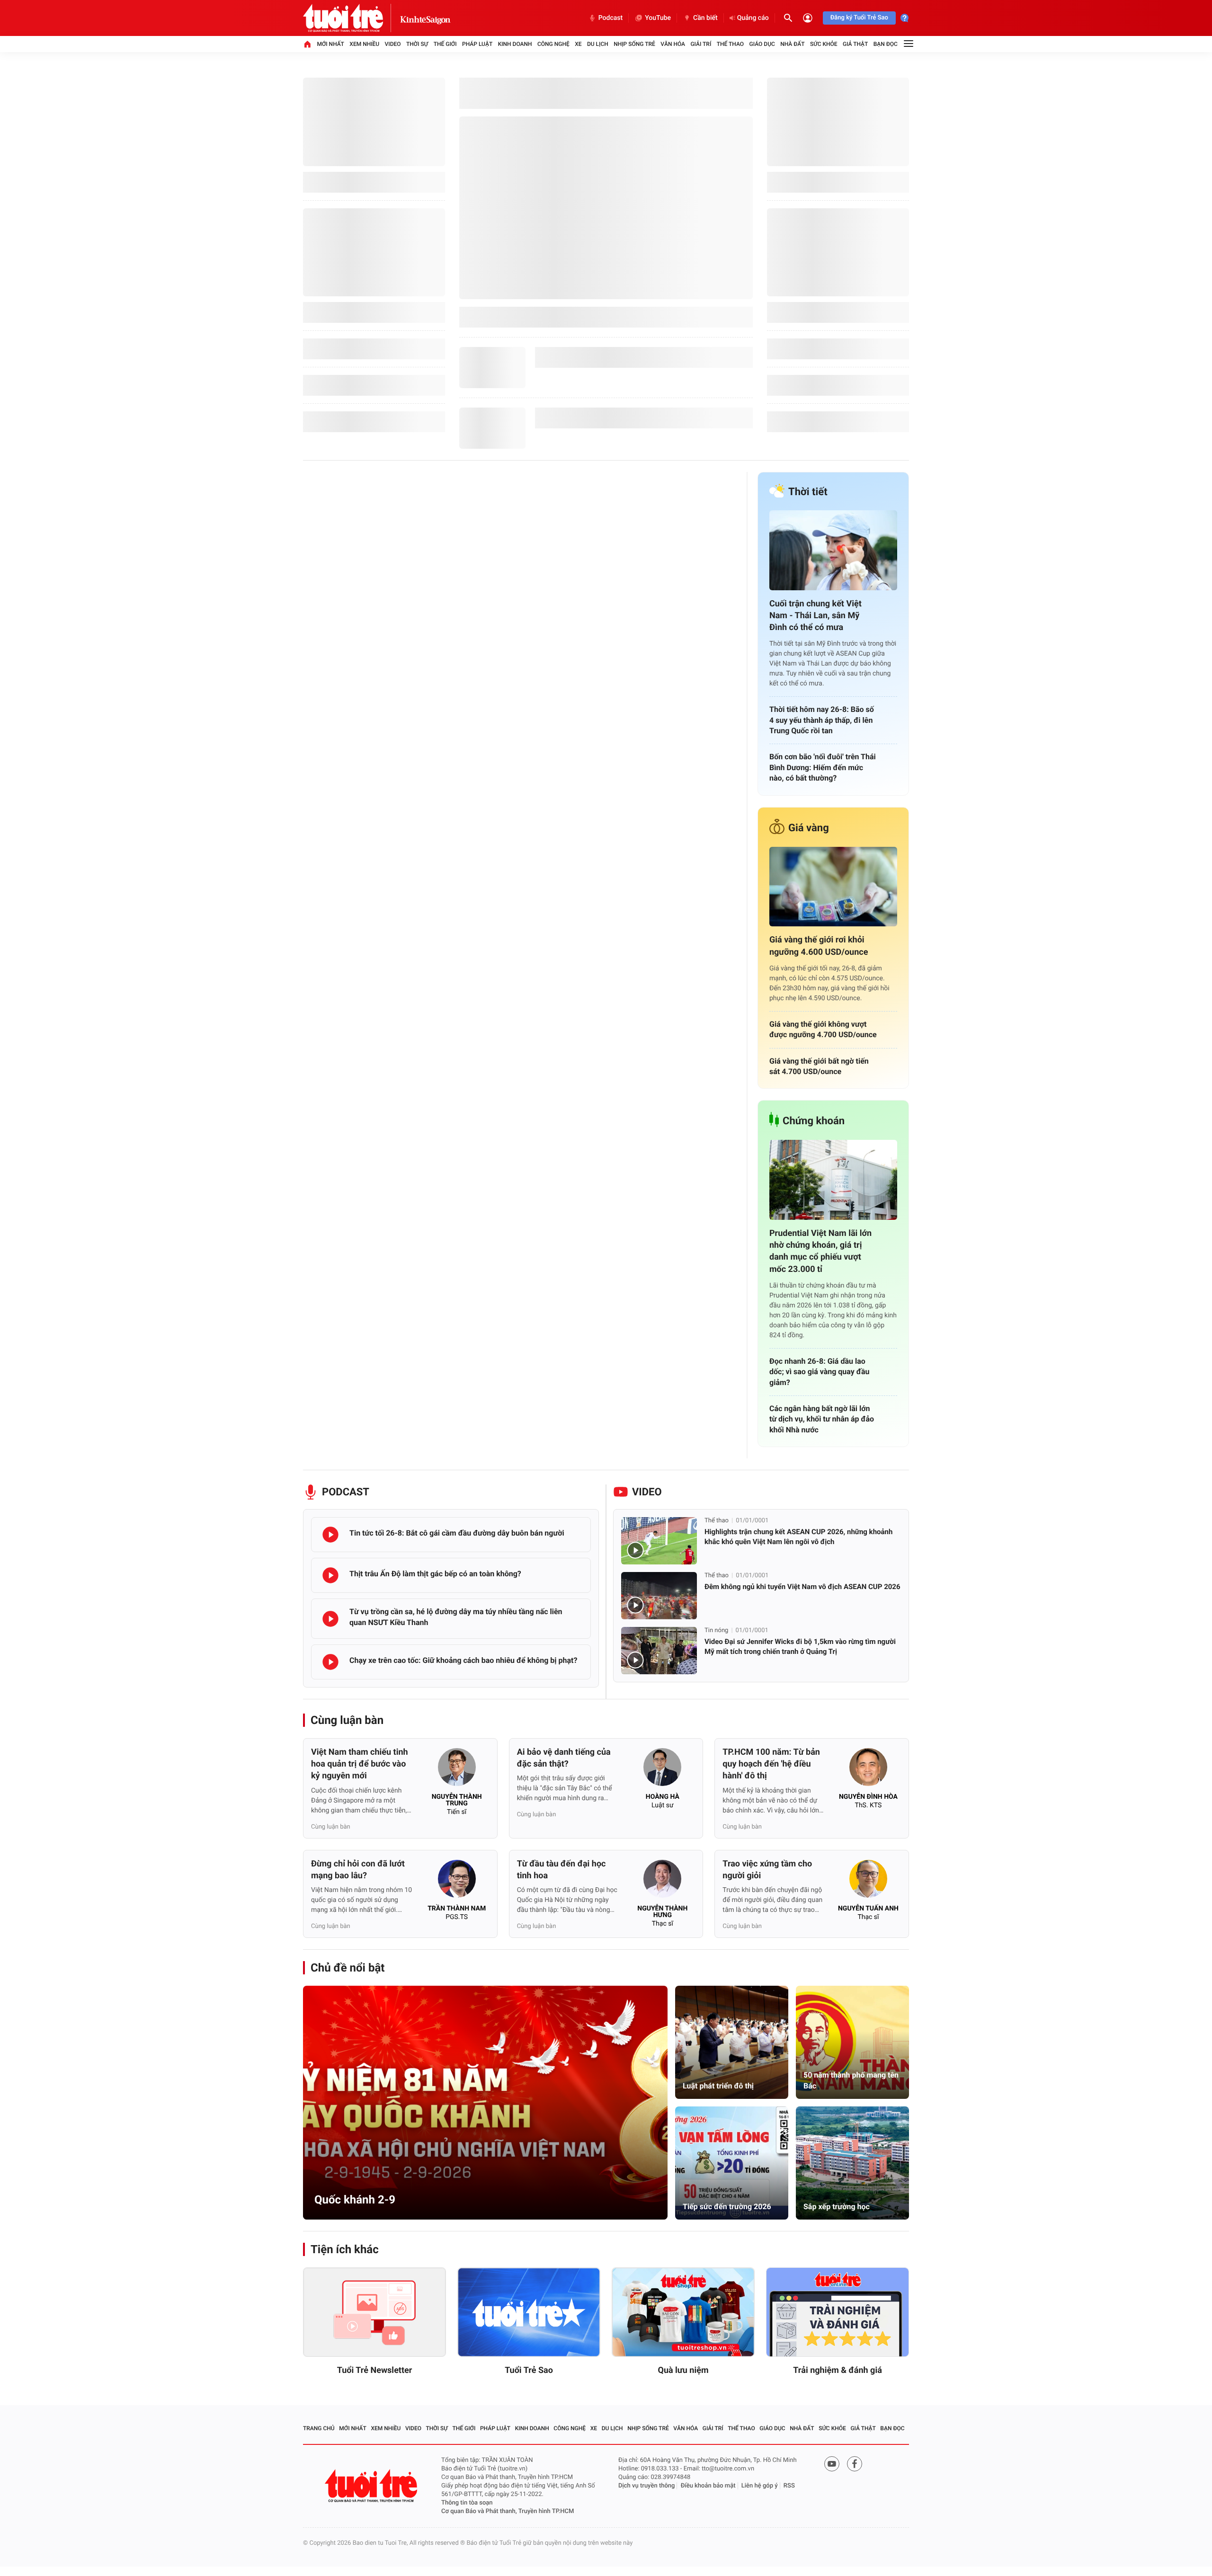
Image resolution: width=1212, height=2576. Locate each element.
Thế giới (445, 44)
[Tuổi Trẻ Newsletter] (374, 2312)
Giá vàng (809, 828)
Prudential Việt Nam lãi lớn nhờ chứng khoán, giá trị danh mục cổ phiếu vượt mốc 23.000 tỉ (820, 1251)
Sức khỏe (824, 44)
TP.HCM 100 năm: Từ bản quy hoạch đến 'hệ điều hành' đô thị (771, 1764)
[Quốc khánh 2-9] (485, 2103)
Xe (578, 44)
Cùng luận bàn (347, 1720)
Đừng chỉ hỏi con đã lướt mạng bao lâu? (358, 1870)
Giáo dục (762, 44)
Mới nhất (330, 44)
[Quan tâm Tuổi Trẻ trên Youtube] (832, 2464)
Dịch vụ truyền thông (646, 2486)
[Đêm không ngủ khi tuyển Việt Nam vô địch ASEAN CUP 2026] (659, 1596)
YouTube (658, 18)
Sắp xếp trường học (837, 2207)
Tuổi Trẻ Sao (529, 2370)
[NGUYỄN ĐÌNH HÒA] (868, 1770)
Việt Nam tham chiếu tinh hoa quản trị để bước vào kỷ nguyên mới (360, 1764)
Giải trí (701, 44)
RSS (789, 2486)
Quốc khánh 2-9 (355, 2200)
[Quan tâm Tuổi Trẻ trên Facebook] (855, 2464)
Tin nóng (716, 1630)
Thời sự (417, 44)
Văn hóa (673, 44)
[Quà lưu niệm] (683, 2312)
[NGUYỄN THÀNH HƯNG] (662, 1882)
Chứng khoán (814, 1121)
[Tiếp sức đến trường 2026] (732, 2163)
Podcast (610, 18)
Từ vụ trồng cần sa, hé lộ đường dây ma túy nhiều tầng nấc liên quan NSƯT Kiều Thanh (456, 1617)
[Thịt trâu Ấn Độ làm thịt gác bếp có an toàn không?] (330, 1575)
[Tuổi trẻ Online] (372, 2486)
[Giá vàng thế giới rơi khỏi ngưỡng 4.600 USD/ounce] (833, 887)
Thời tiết (808, 492)
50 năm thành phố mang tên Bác (851, 2080)
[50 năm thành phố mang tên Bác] (852, 2042)
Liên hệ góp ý (760, 2486)
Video (393, 44)
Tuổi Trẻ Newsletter (375, 2370)
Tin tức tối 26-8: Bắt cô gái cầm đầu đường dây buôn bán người (457, 1533)
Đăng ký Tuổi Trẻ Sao (859, 18)
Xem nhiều (364, 44)
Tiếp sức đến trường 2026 (727, 2207)
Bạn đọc (886, 44)
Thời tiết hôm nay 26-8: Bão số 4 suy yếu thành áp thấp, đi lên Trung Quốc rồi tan (822, 720)
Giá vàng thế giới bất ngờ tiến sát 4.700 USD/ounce (819, 1066)
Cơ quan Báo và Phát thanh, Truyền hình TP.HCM (508, 2511)
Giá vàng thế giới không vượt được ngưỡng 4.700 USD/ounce (823, 1029)
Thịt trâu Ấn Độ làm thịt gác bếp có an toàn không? (435, 1574)
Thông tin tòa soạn (467, 2503)
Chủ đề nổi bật (348, 1968)
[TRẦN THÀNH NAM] (457, 1882)
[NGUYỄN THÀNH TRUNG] (457, 1770)
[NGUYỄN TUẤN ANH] (868, 1882)
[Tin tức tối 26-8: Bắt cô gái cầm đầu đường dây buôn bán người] (330, 1535)
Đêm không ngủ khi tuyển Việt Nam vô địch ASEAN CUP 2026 (802, 1587)
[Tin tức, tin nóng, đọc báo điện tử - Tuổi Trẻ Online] (351, 18)
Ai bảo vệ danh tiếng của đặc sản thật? (564, 1758)
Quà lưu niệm (683, 2370)
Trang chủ (319, 2428)
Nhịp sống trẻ (634, 44)
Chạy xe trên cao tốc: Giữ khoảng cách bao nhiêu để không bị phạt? (463, 1660)
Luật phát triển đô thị (718, 2086)
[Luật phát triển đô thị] (732, 2042)
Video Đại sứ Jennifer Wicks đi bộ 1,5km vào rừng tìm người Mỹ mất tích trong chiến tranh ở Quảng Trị (800, 1647)
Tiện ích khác (345, 2249)
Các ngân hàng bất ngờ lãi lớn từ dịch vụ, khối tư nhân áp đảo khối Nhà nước (822, 1419)
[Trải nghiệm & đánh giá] (838, 2312)
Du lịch (598, 44)
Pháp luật (477, 44)
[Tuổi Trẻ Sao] (529, 2312)
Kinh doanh (515, 44)
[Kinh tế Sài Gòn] (425, 18)
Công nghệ (553, 44)
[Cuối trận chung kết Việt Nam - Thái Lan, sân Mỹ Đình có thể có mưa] (833, 550)
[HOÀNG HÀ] (662, 1770)
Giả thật (855, 44)
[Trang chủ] (307, 44)
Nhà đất (792, 44)
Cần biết (705, 18)
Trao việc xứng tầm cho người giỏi (767, 1870)
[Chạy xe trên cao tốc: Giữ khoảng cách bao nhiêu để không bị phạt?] (330, 1662)
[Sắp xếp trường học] (852, 2163)
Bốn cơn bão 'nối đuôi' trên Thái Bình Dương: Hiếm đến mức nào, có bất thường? (823, 767)
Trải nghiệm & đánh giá (838, 2370)
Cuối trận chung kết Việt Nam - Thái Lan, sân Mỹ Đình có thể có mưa (815, 616)
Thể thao (730, 44)
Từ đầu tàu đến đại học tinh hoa (561, 1870)
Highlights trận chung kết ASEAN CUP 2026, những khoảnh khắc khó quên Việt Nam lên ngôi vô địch (798, 1537)
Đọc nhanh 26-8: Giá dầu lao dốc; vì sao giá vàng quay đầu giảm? (819, 1372)
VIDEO (647, 1492)
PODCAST (346, 1492)
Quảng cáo (753, 18)
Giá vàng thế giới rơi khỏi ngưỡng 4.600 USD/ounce (819, 946)
